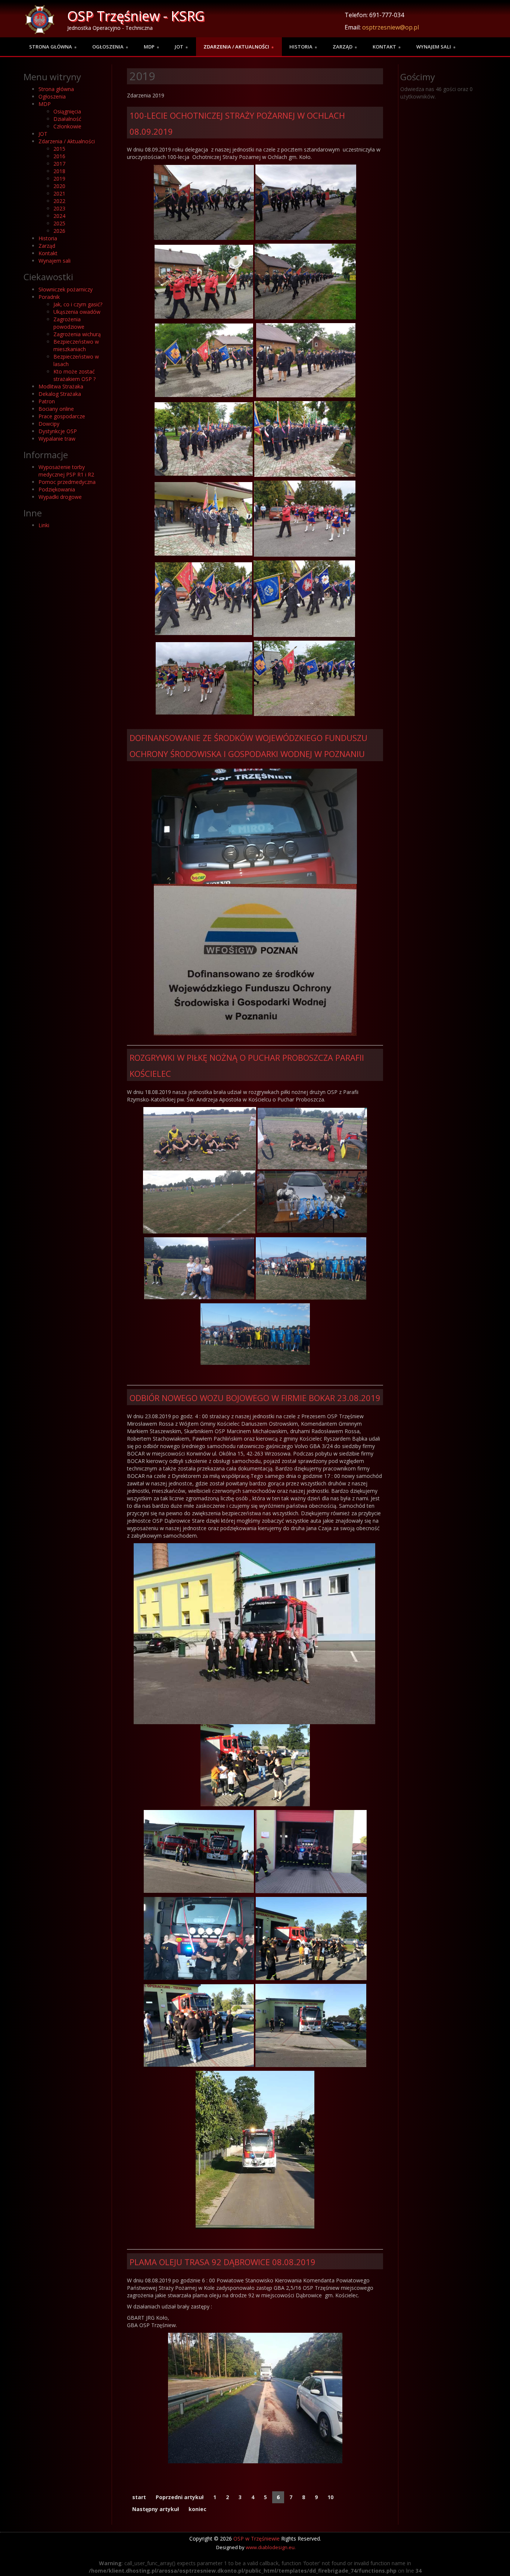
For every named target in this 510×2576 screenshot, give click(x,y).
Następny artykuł (156, 2509)
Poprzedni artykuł (180, 2497)
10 (330, 2497)
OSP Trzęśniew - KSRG (136, 16)
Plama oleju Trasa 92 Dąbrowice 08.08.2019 (223, 2262)
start (139, 2497)
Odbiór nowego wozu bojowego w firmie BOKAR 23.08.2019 (255, 1398)
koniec (198, 2509)
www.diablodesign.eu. (271, 2547)
